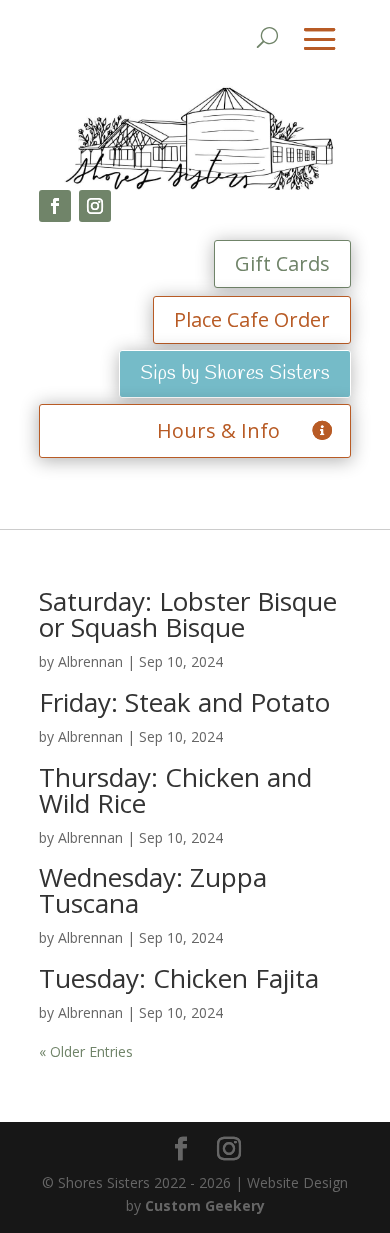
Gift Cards (282, 263)
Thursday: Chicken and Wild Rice (175, 790)
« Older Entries (86, 1051)
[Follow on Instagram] (95, 206)
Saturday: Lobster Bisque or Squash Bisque (188, 614)
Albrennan (90, 661)
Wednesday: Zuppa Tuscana (153, 890)
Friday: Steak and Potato (184, 702)
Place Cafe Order (252, 319)
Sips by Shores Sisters (235, 373)
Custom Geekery (205, 1205)
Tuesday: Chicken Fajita (179, 978)
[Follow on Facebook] (55, 206)
